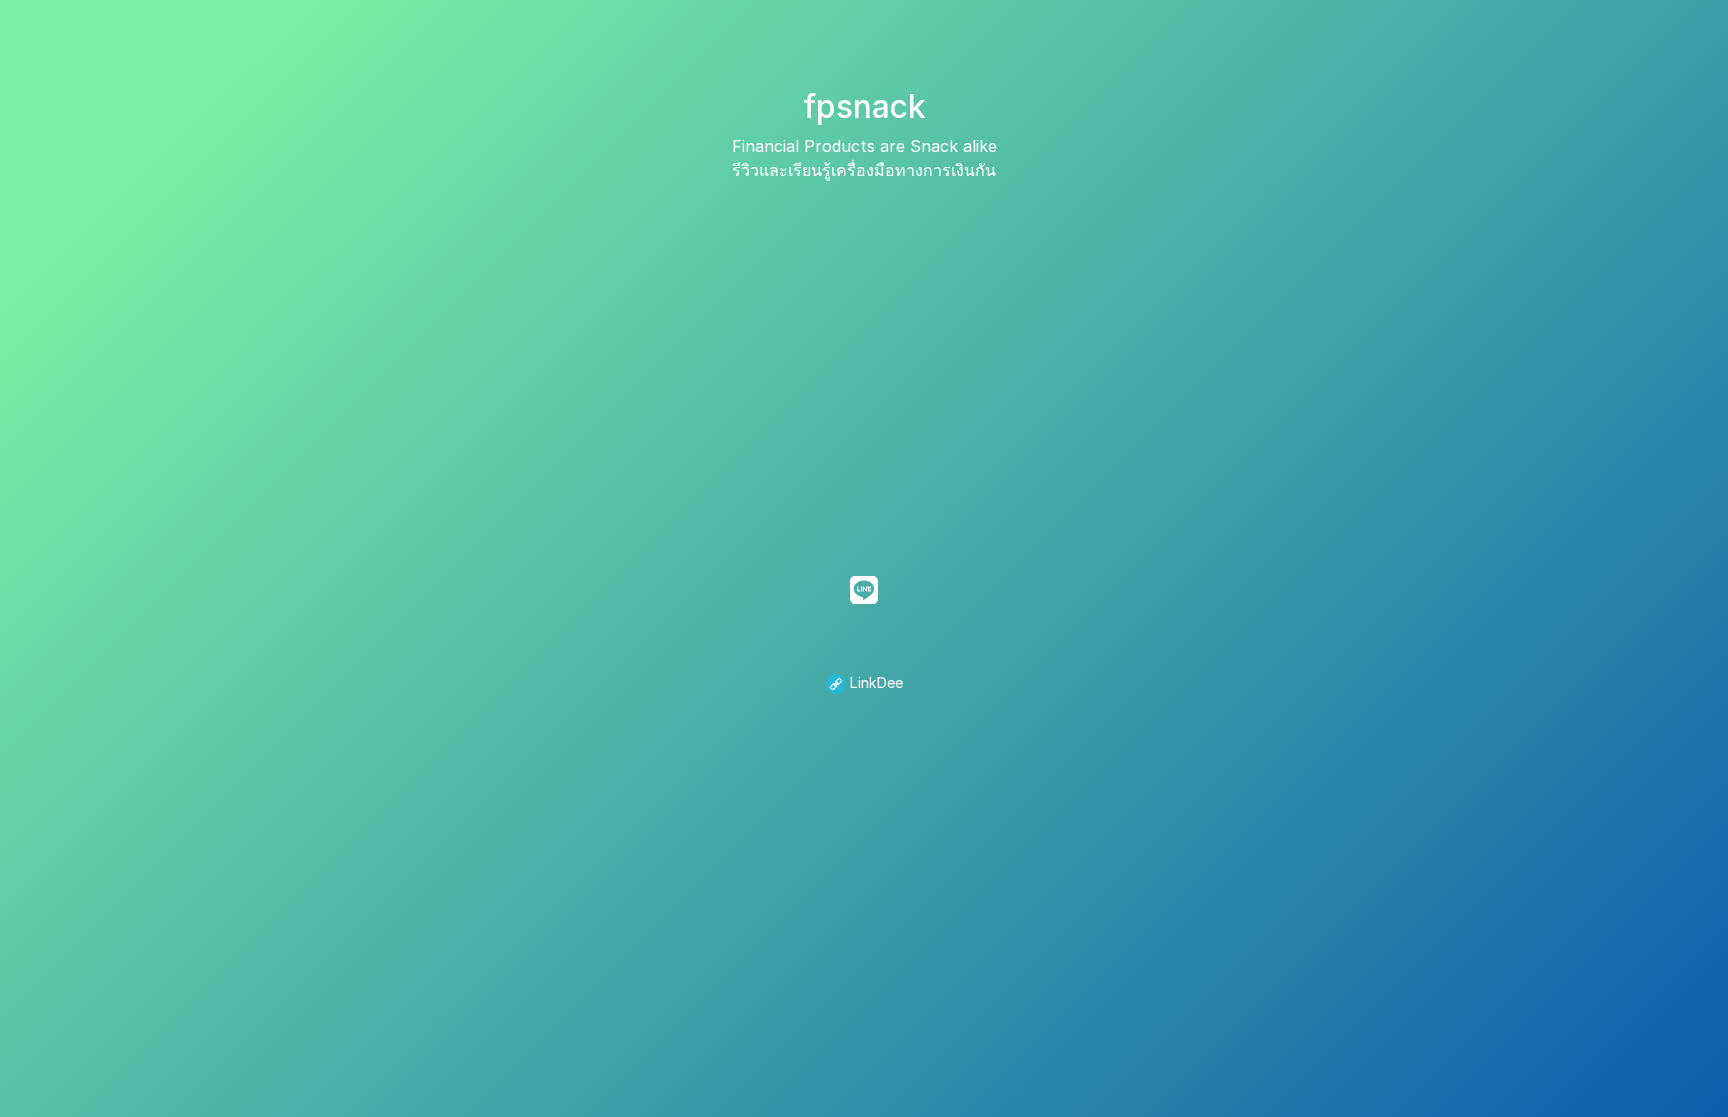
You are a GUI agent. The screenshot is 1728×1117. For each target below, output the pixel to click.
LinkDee (874, 682)
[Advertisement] (864, 362)
